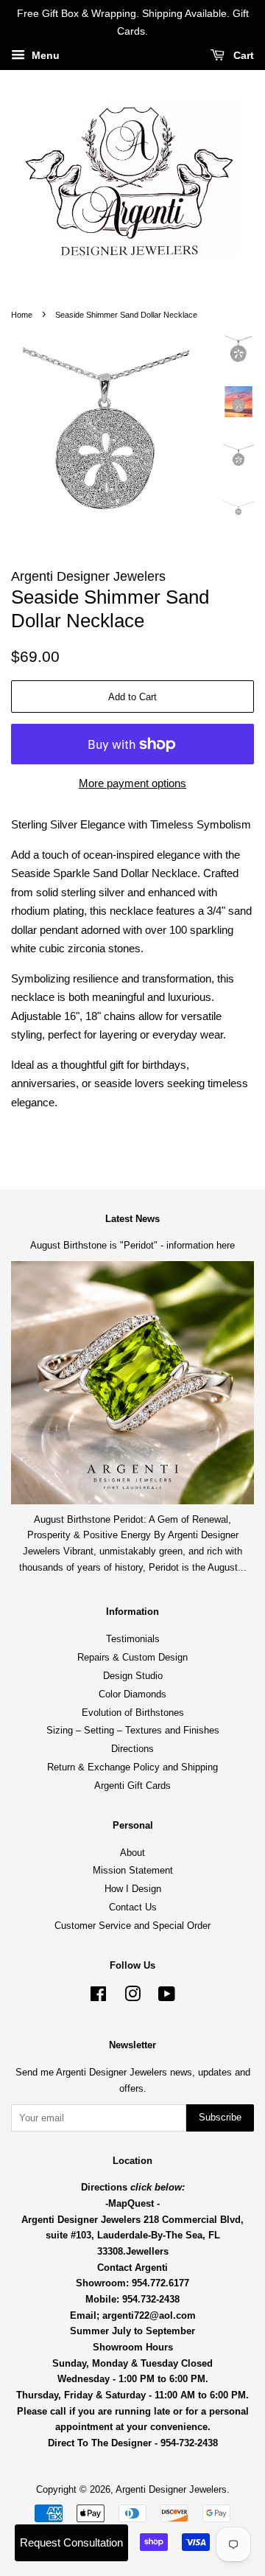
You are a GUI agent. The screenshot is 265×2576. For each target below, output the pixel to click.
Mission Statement (133, 1870)
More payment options (132, 783)
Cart (242, 55)
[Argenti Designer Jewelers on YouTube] (167, 1997)
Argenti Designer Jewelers (171, 2489)
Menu (44, 55)
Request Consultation (71, 2542)
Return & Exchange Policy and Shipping (132, 1767)
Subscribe (220, 2117)
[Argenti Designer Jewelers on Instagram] (132, 1997)
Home (22, 315)
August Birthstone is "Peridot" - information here (132, 1245)
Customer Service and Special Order (132, 1926)
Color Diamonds (132, 1694)
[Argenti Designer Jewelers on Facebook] (98, 1997)
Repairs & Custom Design (132, 1657)
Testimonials (133, 1639)
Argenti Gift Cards (132, 1786)
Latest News (132, 1219)
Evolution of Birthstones (133, 1713)
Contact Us (133, 1907)
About (132, 1853)
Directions (132, 1749)
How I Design (133, 1889)
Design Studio (133, 1676)
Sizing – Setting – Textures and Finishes (133, 1730)
